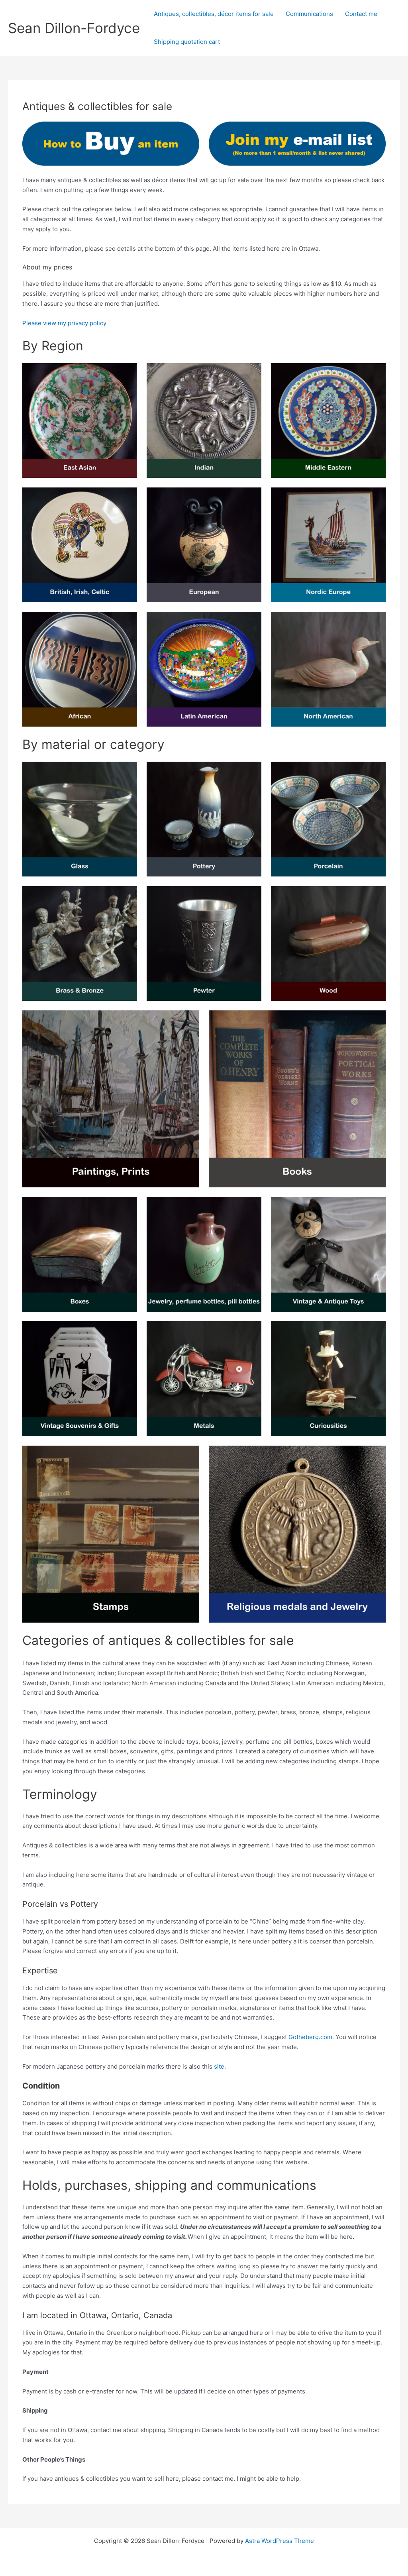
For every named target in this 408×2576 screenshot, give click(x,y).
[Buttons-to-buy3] (111, 144)
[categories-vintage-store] (80, 545)
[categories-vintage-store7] (328, 669)
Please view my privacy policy (64, 323)
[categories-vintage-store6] (328, 420)
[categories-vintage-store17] (328, 1254)
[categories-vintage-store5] (204, 545)
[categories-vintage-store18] (204, 1254)
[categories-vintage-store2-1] (111, 1534)
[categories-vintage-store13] (80, 943)
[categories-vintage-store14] (328, 819)
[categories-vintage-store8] (328, 545)
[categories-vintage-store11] (204, 819)
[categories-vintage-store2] (80, 669)
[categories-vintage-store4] (204, 420)
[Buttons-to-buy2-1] (297, 144)
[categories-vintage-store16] (328, 943)
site (219, 2066)
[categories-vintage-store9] (204, 669)
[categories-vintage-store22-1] (204, 1379)
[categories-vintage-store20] (80, 1254)
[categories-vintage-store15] (111, 1099)
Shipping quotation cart (187, 42)
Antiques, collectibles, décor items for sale (214, 14)
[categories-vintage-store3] (80, 420)
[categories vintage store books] (297, 1099)
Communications (309, 14)
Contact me (361, 14)
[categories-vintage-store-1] (297, 1534)
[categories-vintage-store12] (80, 819)
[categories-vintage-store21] (204, 943)
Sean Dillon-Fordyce (74, 28)
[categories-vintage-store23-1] (80, 1379)
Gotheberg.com (310, 2037)
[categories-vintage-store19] (328, 1379)
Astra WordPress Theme (280, 2541)
